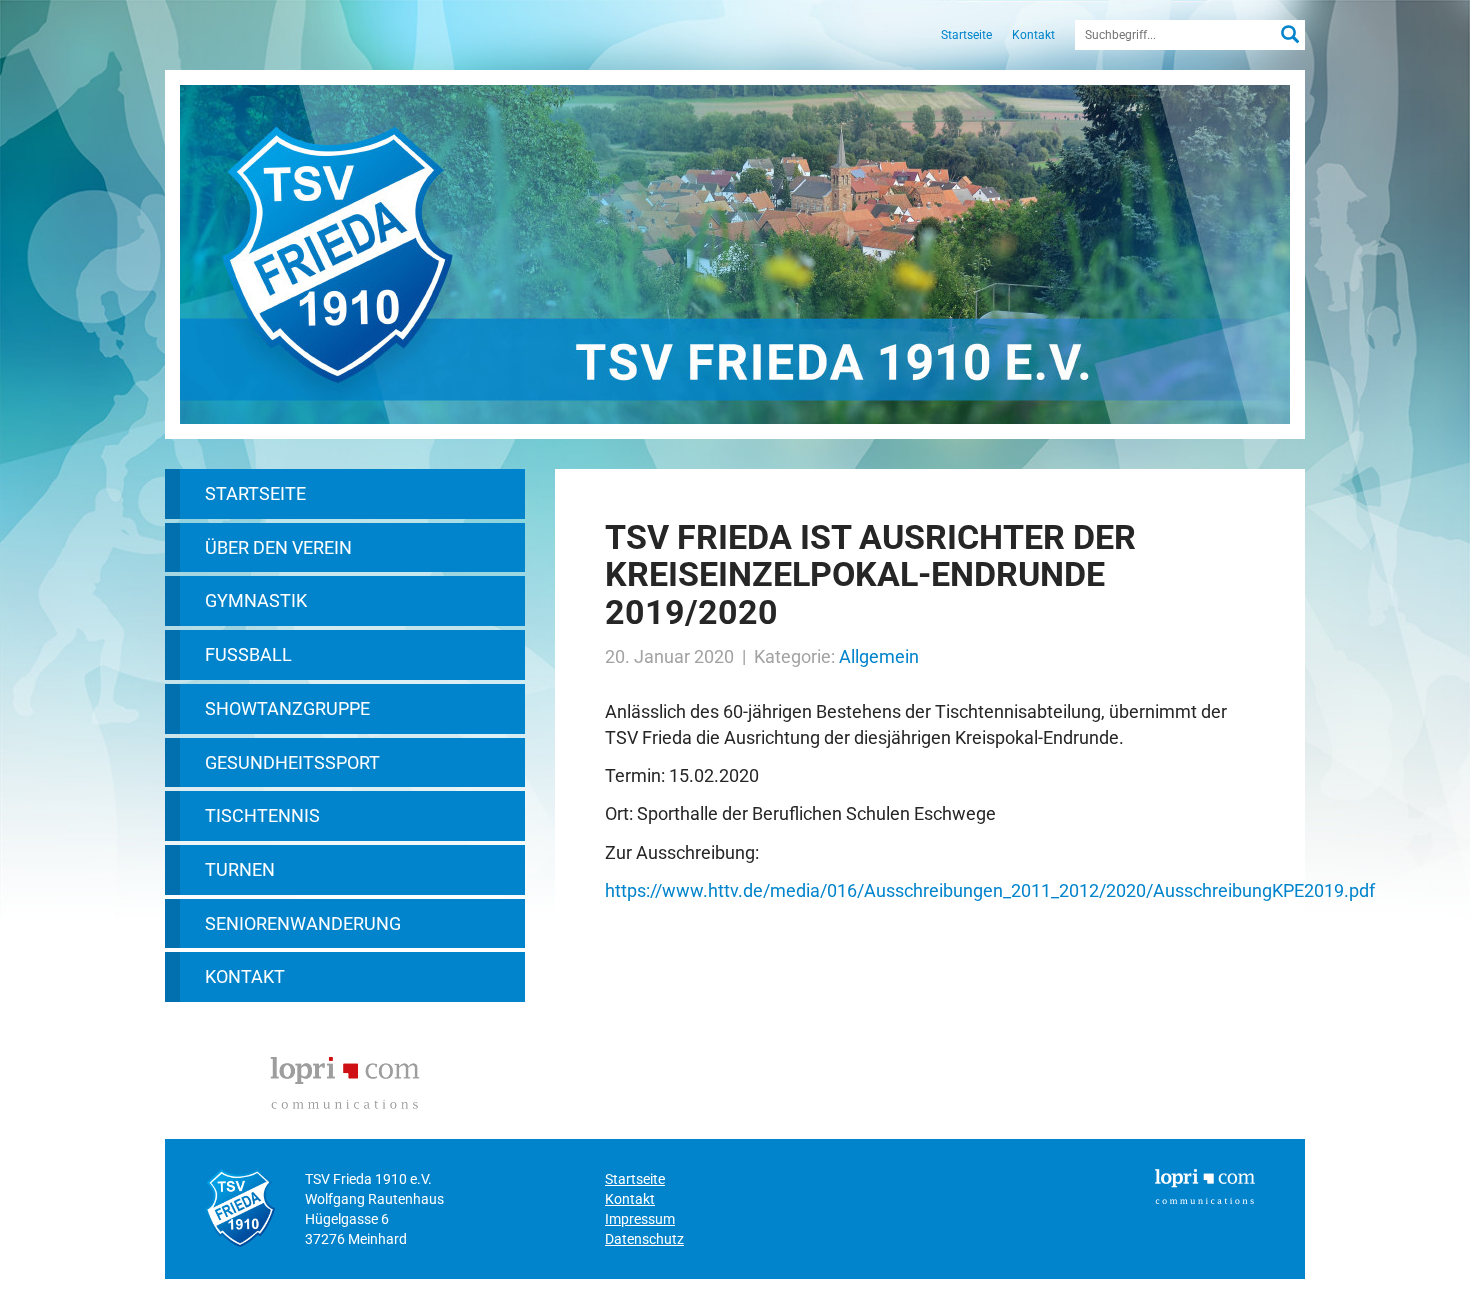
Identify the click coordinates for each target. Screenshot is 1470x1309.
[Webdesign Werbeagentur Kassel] (345, 1080)
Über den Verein (278, 547)
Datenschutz (644, 1239)
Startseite (966, 35)
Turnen (240, 869)
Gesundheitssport (292, 762)
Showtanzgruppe (287, 708)
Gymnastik (256, 600)
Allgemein (879, 656)
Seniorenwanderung (303, 923)
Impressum (640, 1219)
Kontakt (1033, 35)
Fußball (248, 654)
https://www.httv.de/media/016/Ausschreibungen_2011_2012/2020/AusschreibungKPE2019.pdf (990, 890)
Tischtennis (262, 815)
